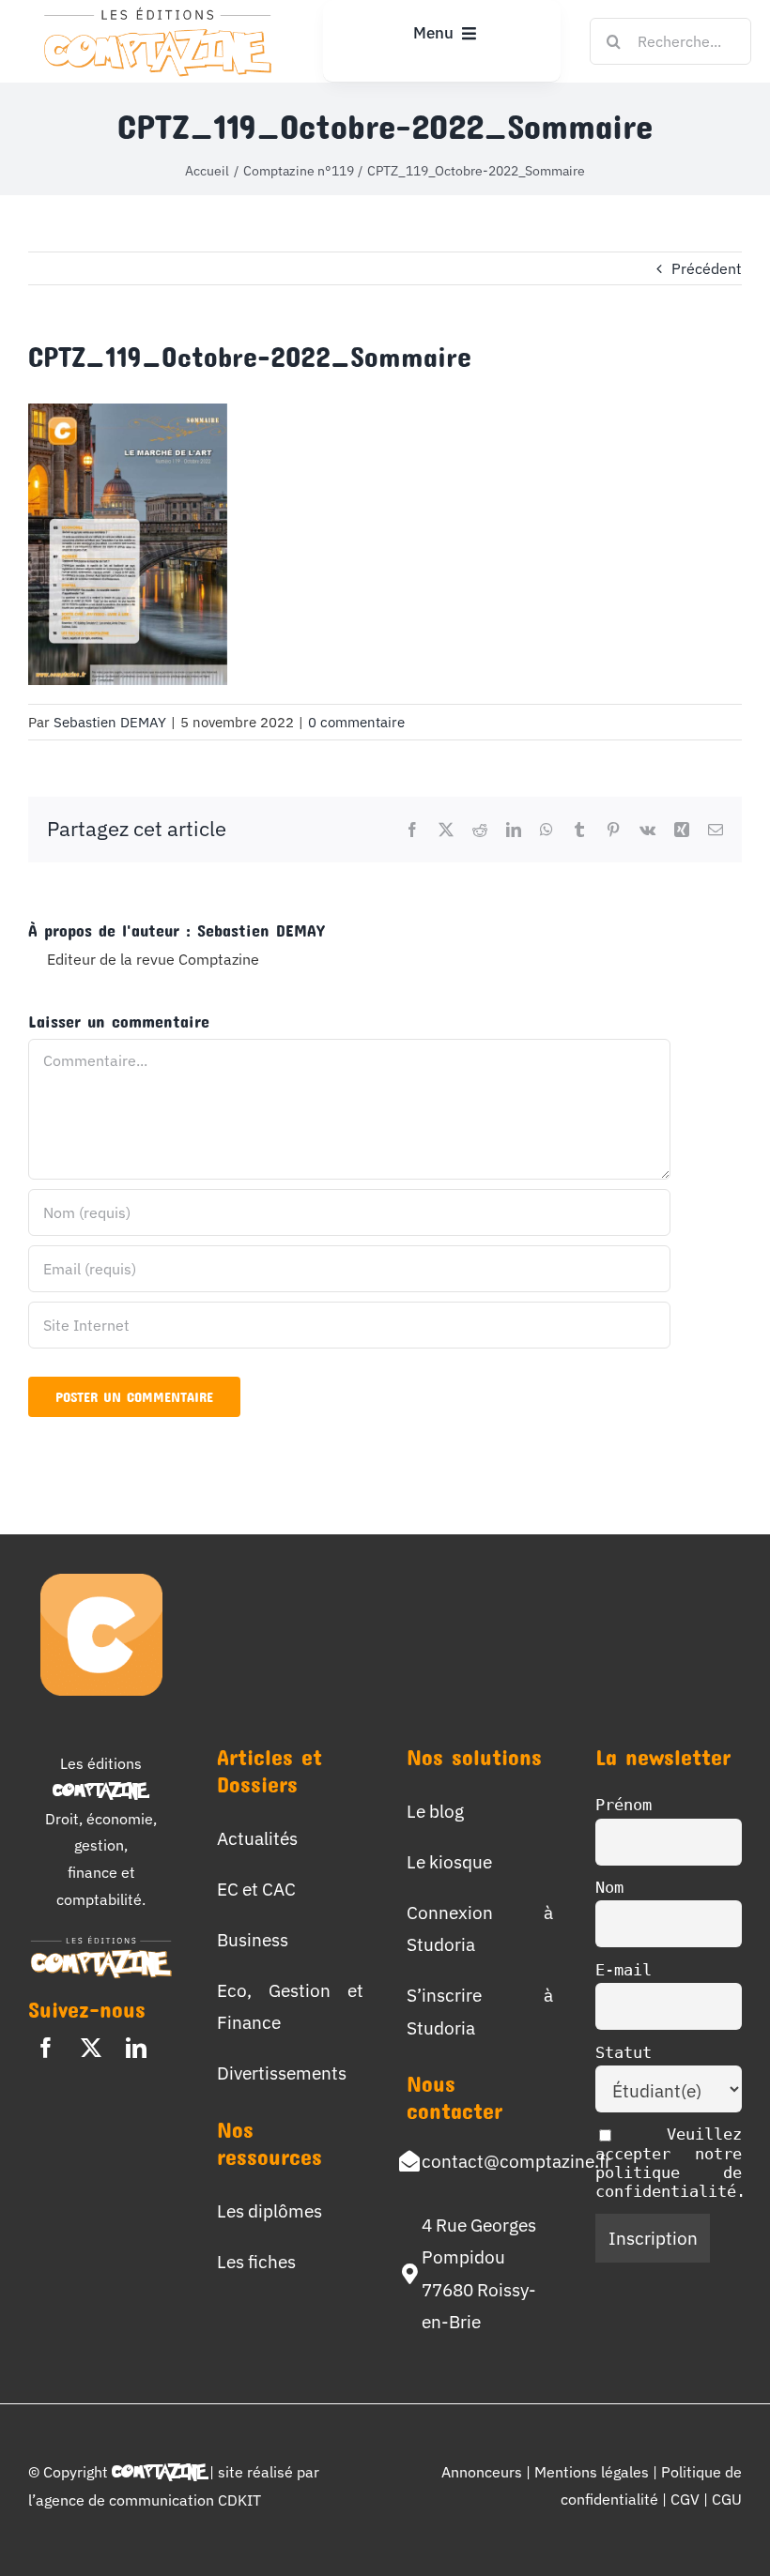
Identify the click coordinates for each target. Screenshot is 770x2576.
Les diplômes (269, 2210)
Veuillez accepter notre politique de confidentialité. (670, 2163)
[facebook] (46, 2048)
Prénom (624, 1805)
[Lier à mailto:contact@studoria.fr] (409, 2161)
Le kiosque (449, 1861)
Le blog (435, 1811)
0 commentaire (356, 722)
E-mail (624, 1970)
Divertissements (282, 2073)
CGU (727, 2499)
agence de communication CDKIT (148, 2500)
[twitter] (91, 2048)
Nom (609, 1887)
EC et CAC (256, 1889)
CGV (687, 2499)
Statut (624, 2052)
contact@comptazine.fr (516, 2161)
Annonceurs (482, 2472)
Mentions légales (592, 2472)
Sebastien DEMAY (110, 722)
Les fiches (256, 2261)
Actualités (257, 1838)
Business (253, 1939)
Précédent (707, 268)
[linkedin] (136, 2048)
